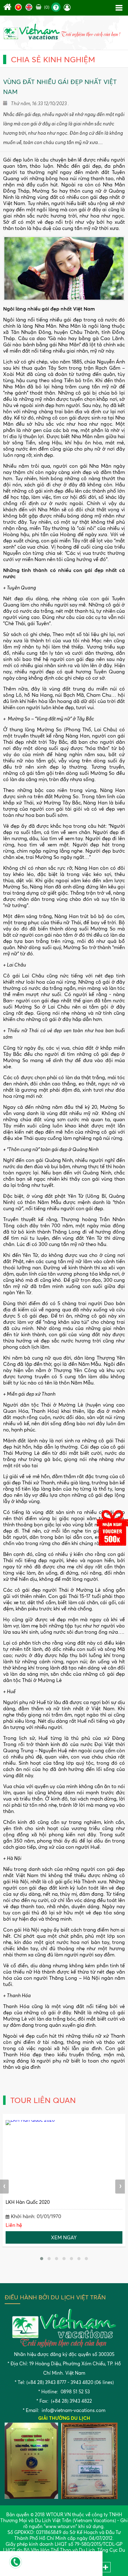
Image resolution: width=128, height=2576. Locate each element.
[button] (42, 2259)
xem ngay (64, 2237)
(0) (46, 7)
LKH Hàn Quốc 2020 (28, 2202)
